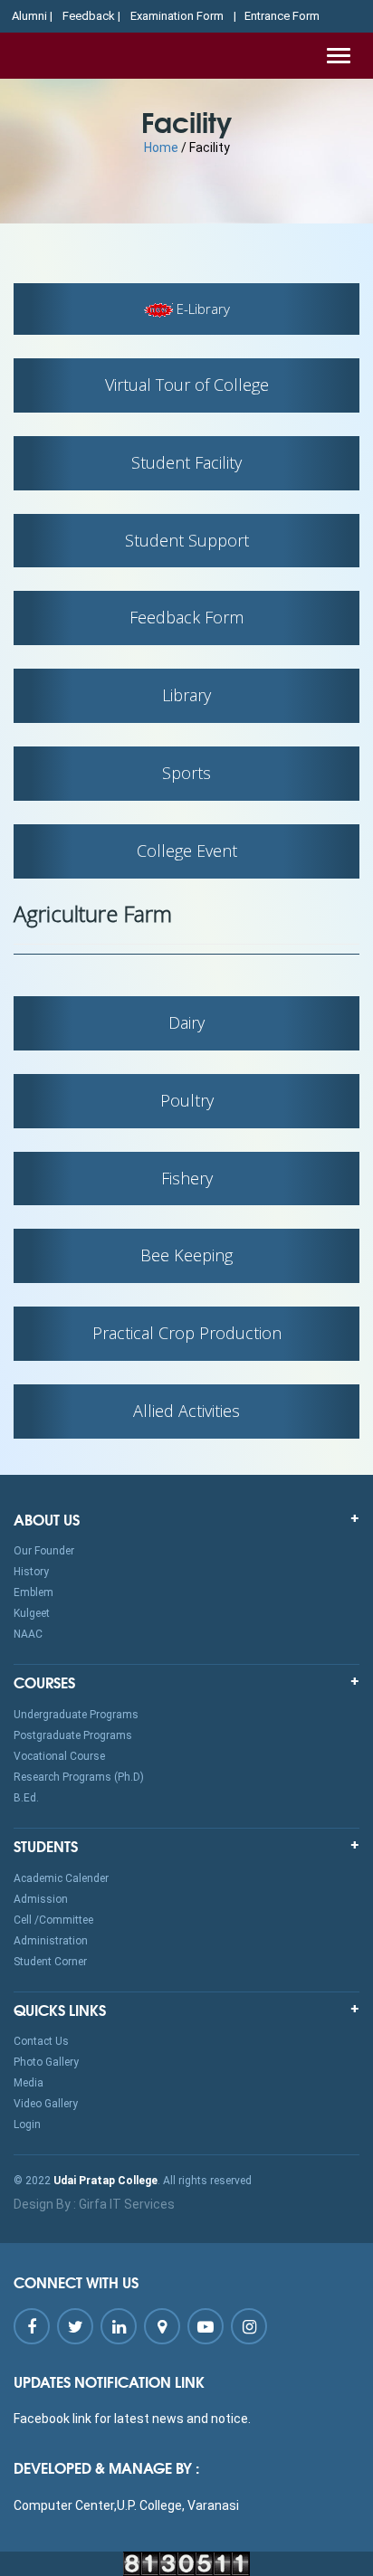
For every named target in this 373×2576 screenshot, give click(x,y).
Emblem (33, 1592)
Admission (41, 1899)
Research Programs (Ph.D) (79, 1777)
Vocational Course (59, 1756)
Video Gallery (46, 2104)
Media (29, 2083)
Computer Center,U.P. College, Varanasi (126, 2505)
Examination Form (177, 16)
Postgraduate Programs (73, 1735)
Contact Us (41, 2041)
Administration (51, 1941)
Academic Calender (61, 1878)
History (31, 1572)
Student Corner (50, 1962)
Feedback (89, 16)
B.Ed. (26, 1798)
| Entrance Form (277, 16)
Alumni (29, 16)
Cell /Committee (53, 1920)
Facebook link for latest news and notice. (132, 2419)
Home (161, 147)
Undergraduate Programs (76, 1715)
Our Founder (44, 1551)
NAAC (28, 1634)
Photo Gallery (46, 2062)
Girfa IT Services (127, 2204)
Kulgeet (32, 1613)
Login (27, 2124)
